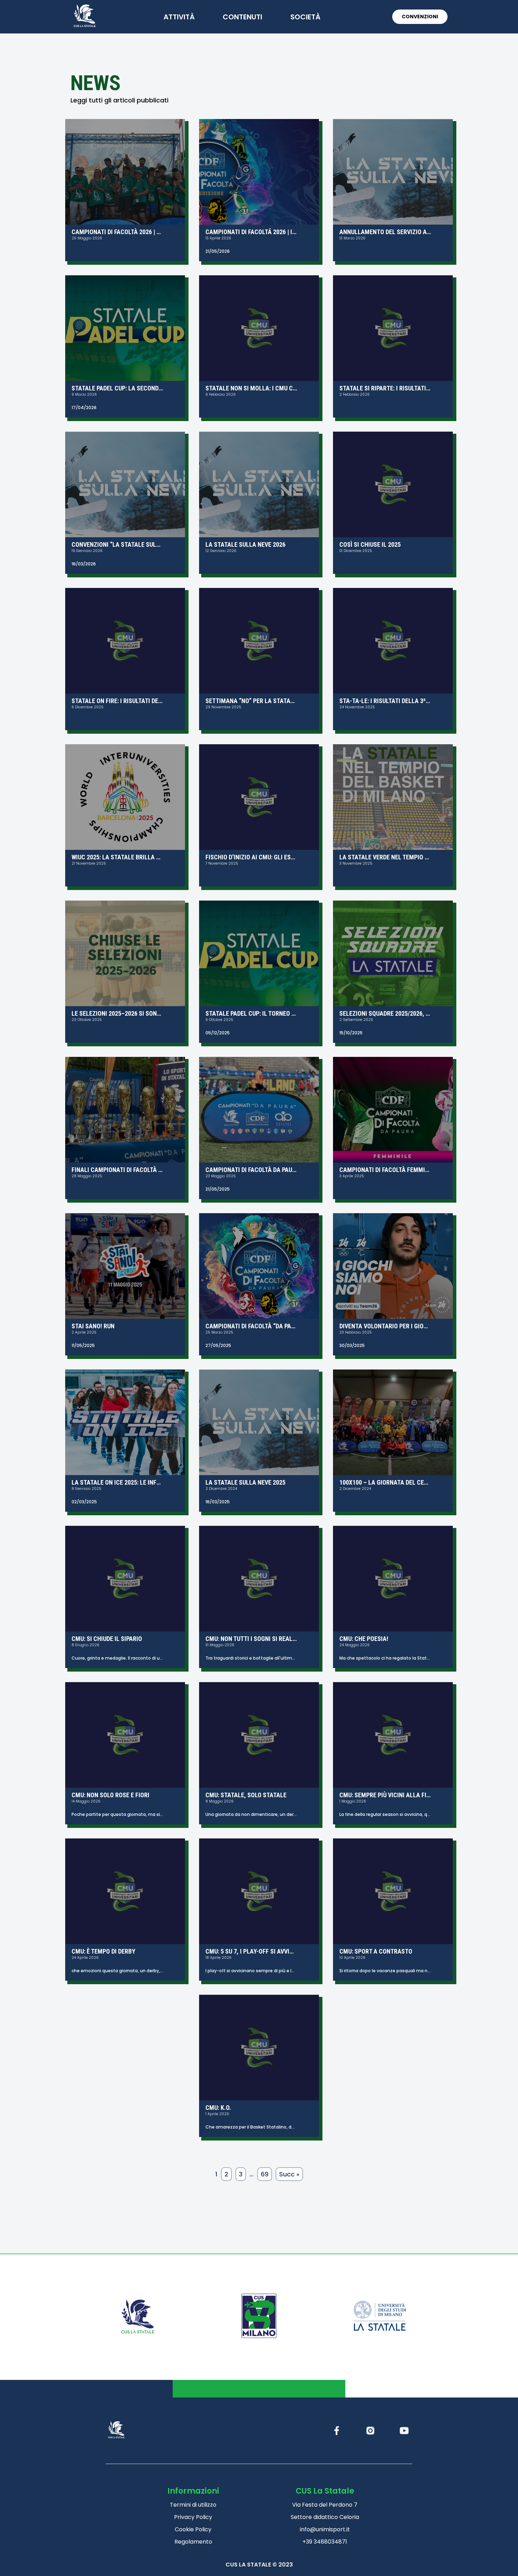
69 (265, 2174)
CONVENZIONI (420, 17)
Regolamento (193, 2542)
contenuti (242, 17)
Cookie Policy (193, 2529)
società (305, 17)
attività (179, 17)
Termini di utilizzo (193, 2505)
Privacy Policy (193, 2517)
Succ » (289, 2174)
